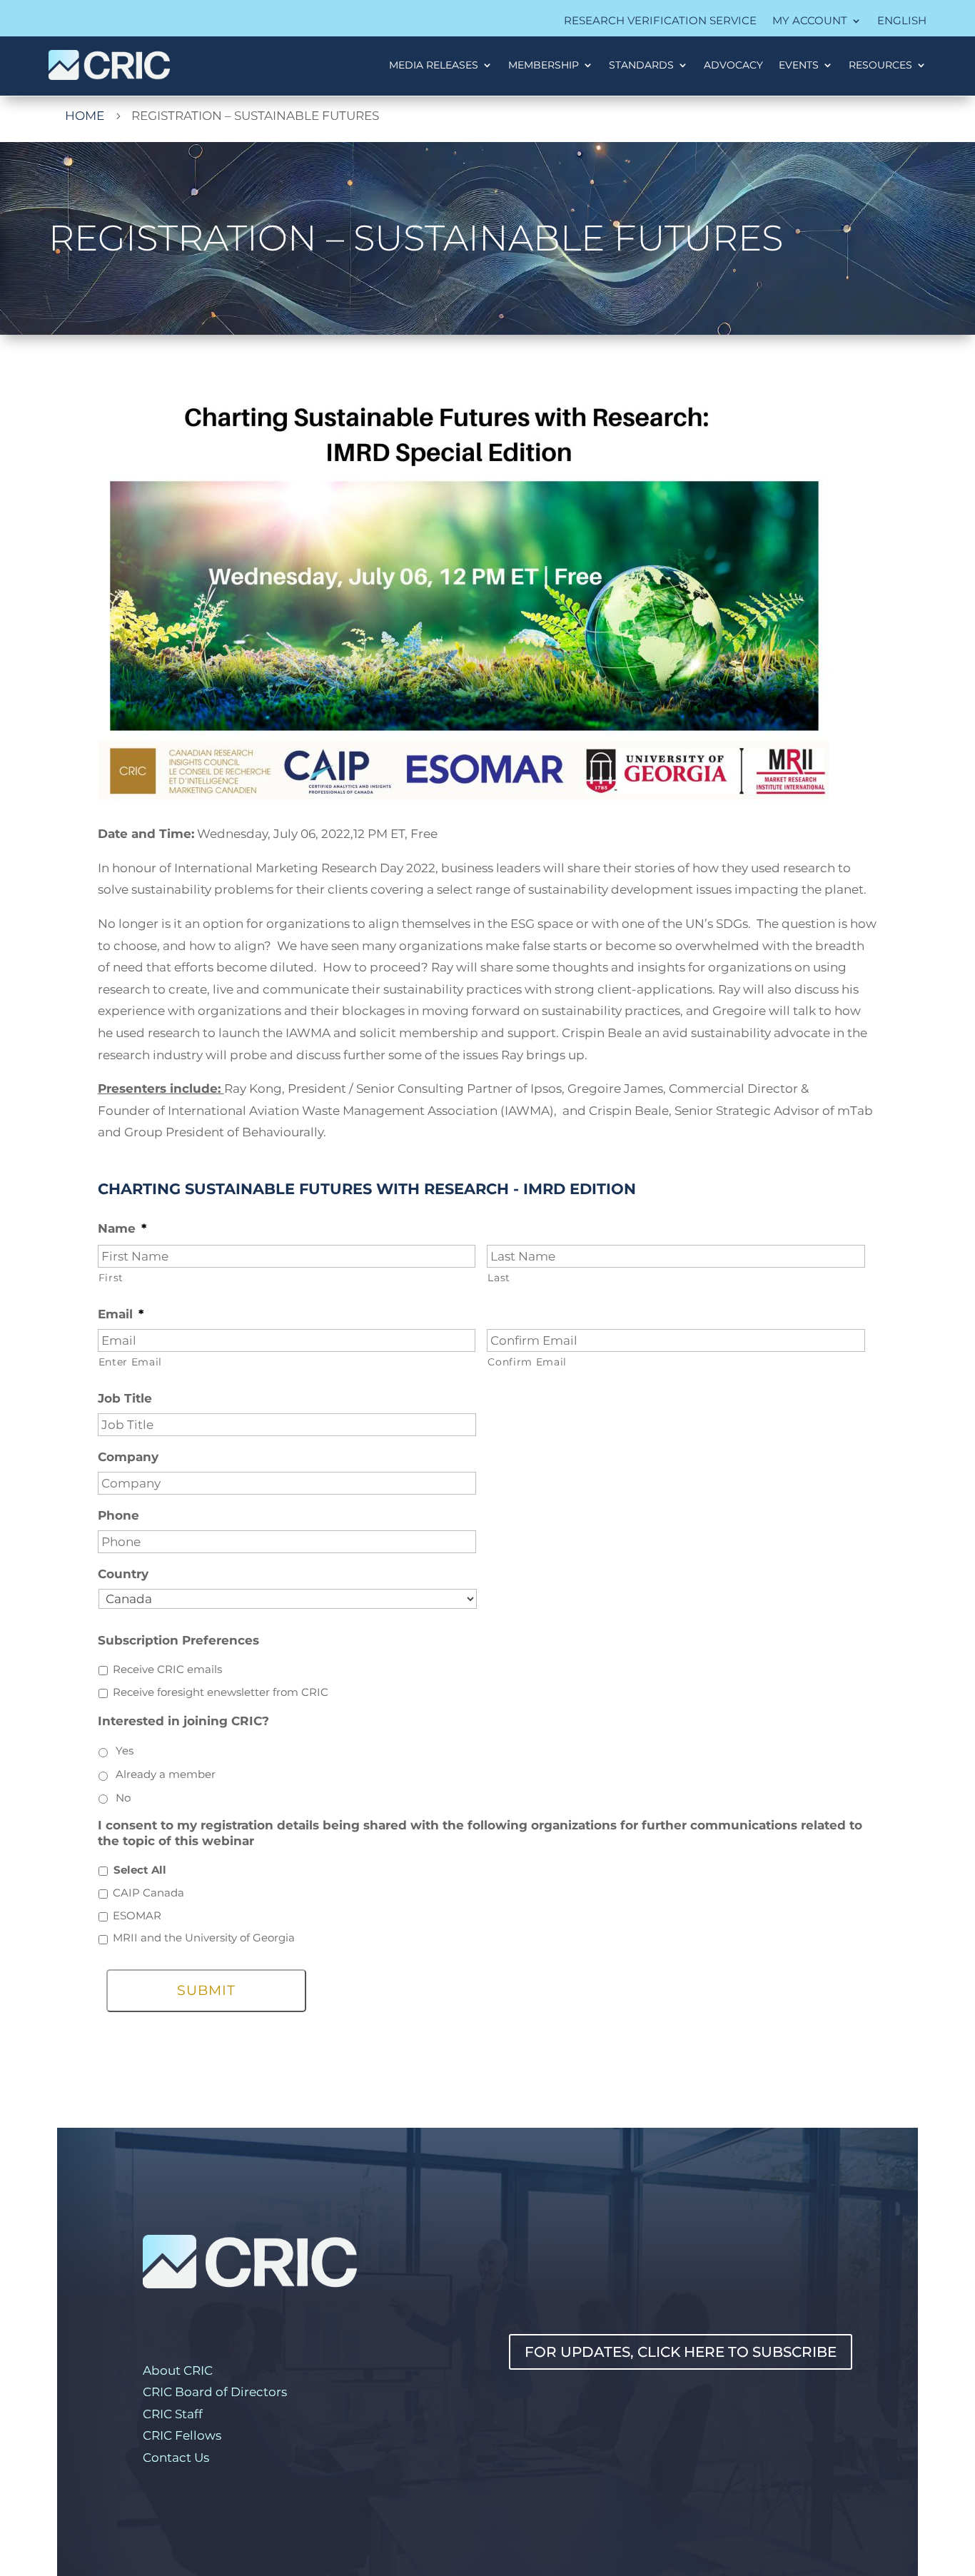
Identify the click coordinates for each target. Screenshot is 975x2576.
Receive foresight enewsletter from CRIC (221, 1692)
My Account (810, 21)
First (111, 1278)
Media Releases (434, 65)
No (123, 1798)
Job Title (125, 1398)
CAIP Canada (148, 1893)
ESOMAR (137, 1916)
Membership (544, 65)
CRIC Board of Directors (215, 2392)
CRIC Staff (173, 2414)
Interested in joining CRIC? (183, 1721)
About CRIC (178, 2370)
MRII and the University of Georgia (204, 1938)
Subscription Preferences (178, 1640)
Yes (125, 1751)
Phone (118, 1515)
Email (121, 1314)
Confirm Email (527, 1362)
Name (122, 1228)
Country (123, 1574)
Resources (880, 65)
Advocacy (733, 65)
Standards (641, 65)
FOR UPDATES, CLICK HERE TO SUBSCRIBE (681, 2352)
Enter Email (130, 1362)
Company (128, 1457)
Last (499, 1278)
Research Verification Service (660, 21)
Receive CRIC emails (167, 1670)
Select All (140, 1870)
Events (799, 65)
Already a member (166, 1774)
